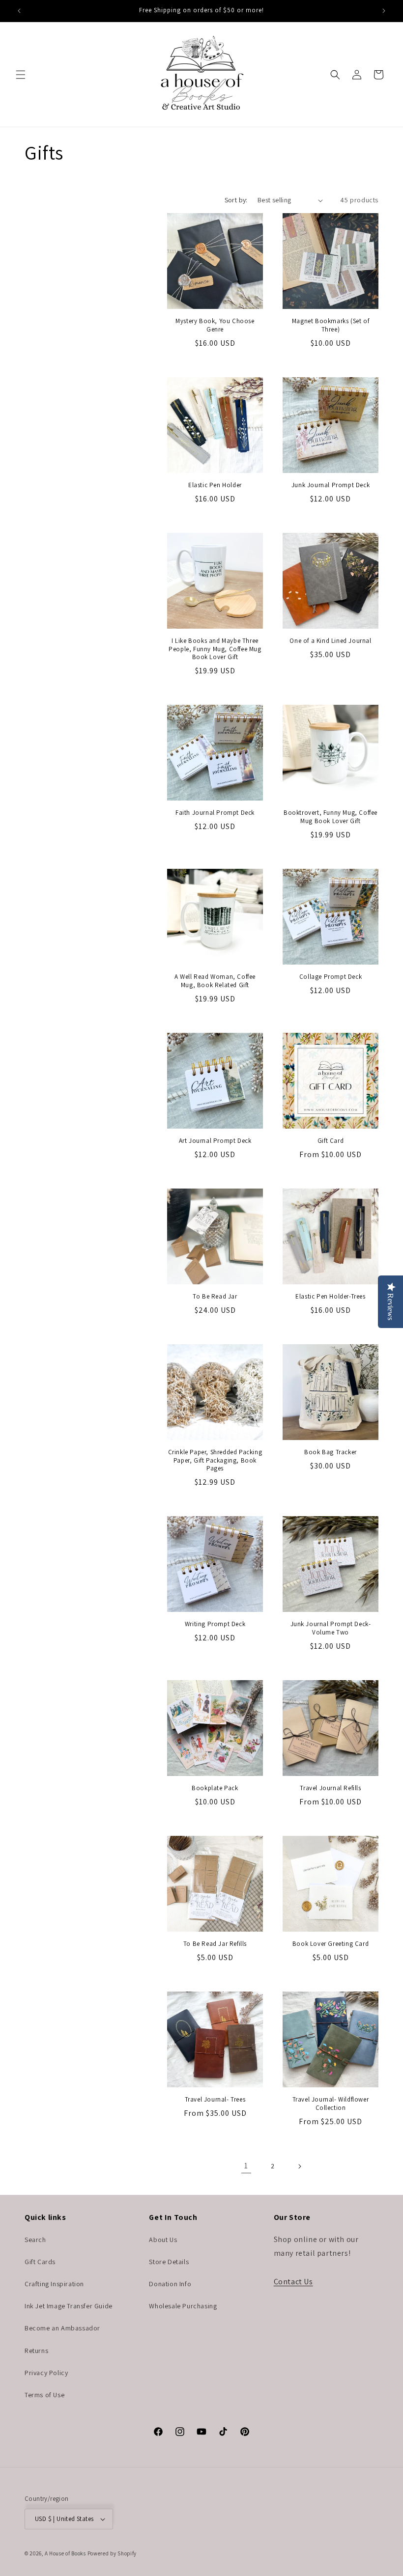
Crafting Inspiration (54, 2284)
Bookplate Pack (215, 1788)
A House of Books (65, 2553)
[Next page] (299, 2166)
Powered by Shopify (112, 2553)
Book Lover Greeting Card (331, 1944)
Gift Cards (40, 2262)
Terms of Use (44, 2395)
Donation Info (170, 2284)
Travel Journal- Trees (215, 2100)
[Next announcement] (384, 11)
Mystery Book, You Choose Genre (215, 325)
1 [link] (246, 2166)
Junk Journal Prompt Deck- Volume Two (331, 1628)
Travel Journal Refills (330, 1788)
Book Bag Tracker (331, 1452)
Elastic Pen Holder (215, 485)
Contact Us (293, 2282)
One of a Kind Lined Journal (330, 641)
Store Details (169, 2262)
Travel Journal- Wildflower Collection (331, 2104)
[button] (21, 75)
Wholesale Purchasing (183, 2306)
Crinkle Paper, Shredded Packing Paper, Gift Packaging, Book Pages (215, 1461)
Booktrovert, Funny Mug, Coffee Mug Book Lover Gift (331, 817)
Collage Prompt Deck (331, 977)
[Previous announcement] (19, 11)
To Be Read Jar (215, 1297)
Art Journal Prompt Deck (215, 1141)
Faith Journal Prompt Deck (215, 813)
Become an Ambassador (62, 2328)
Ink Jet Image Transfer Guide (69, 2306)
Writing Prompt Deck (215, 1624)
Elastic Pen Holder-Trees (330, 1297)
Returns (36, 2351)
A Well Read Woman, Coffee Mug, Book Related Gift (215, 981)
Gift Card (331, 1141)
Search (35, 2240)
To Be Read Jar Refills (215, 1944)
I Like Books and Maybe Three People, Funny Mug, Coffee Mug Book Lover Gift (215, 649)
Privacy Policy (46, 2373)
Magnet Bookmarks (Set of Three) (331, 325)
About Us (163, 2240)
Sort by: (236, 200)
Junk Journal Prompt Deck (331, 485)
